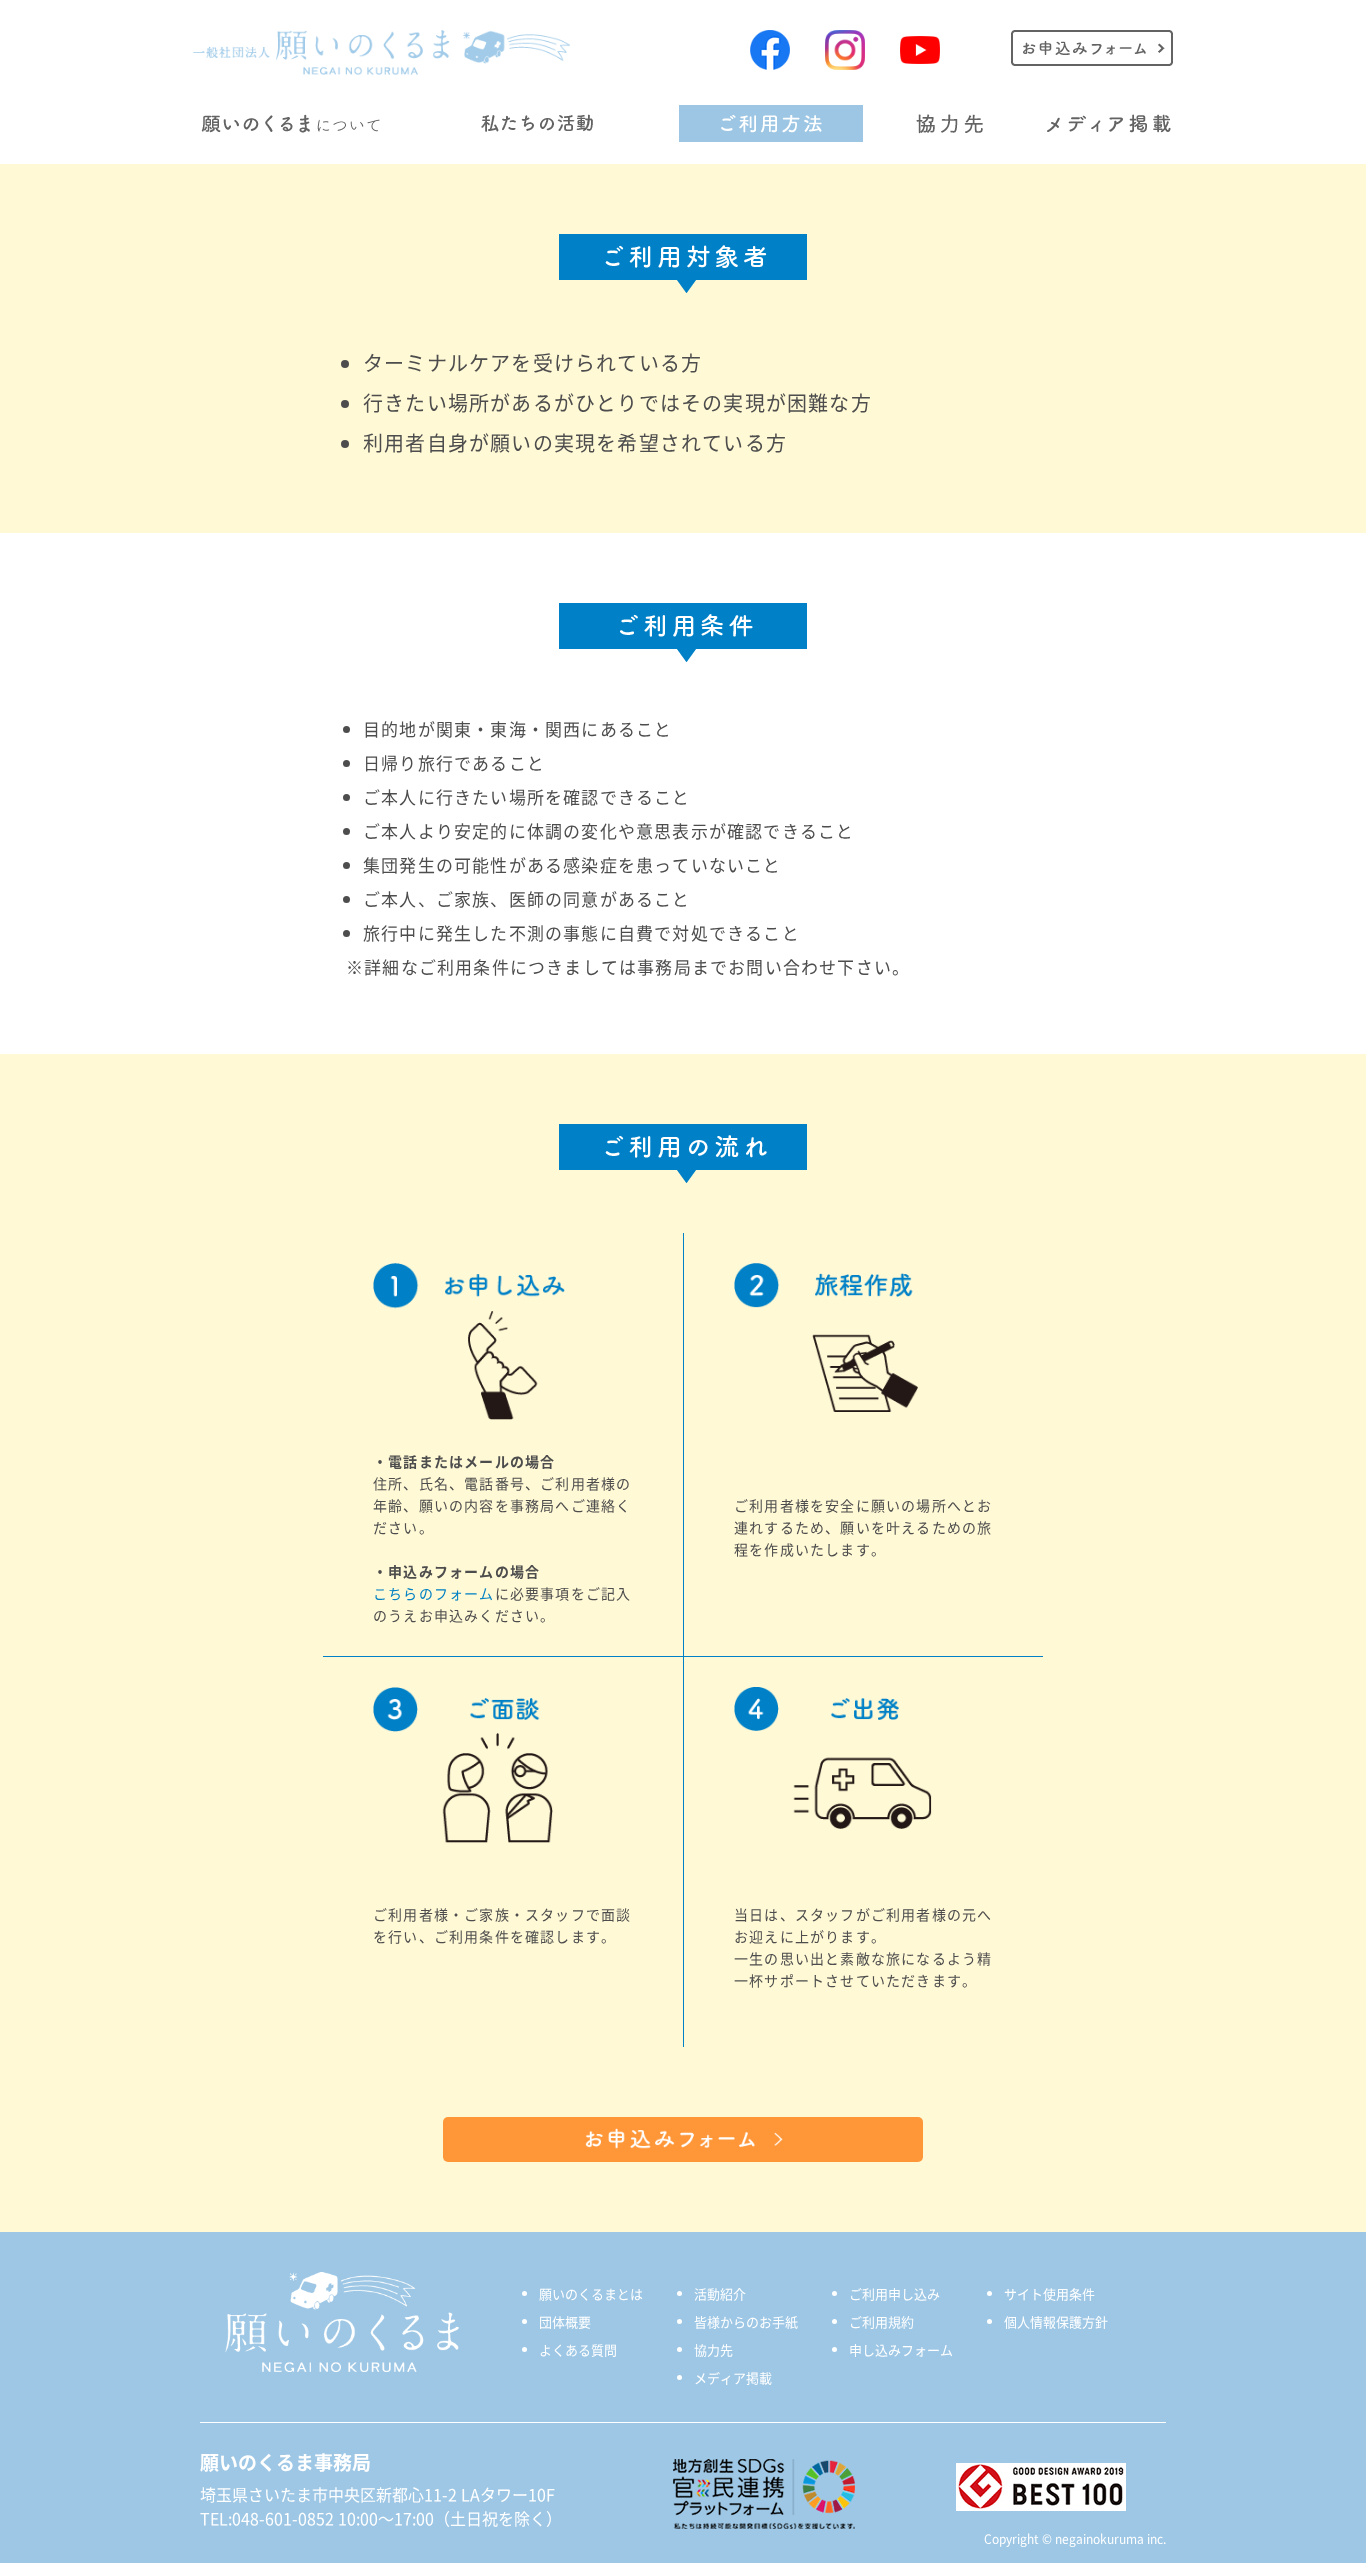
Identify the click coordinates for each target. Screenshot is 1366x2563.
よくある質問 (578, 2349)
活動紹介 (720, 2293)
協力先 (713, 2349)
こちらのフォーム (434, 1593)
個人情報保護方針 (1056, 2321)
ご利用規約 (881, 2321)
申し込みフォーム (901, 2349)
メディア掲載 (733, 2377)
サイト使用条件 (1049, 2293)
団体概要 (565, 2321)
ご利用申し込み (894, 2293)
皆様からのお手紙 (746, 2321)
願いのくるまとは (591, 2293)
